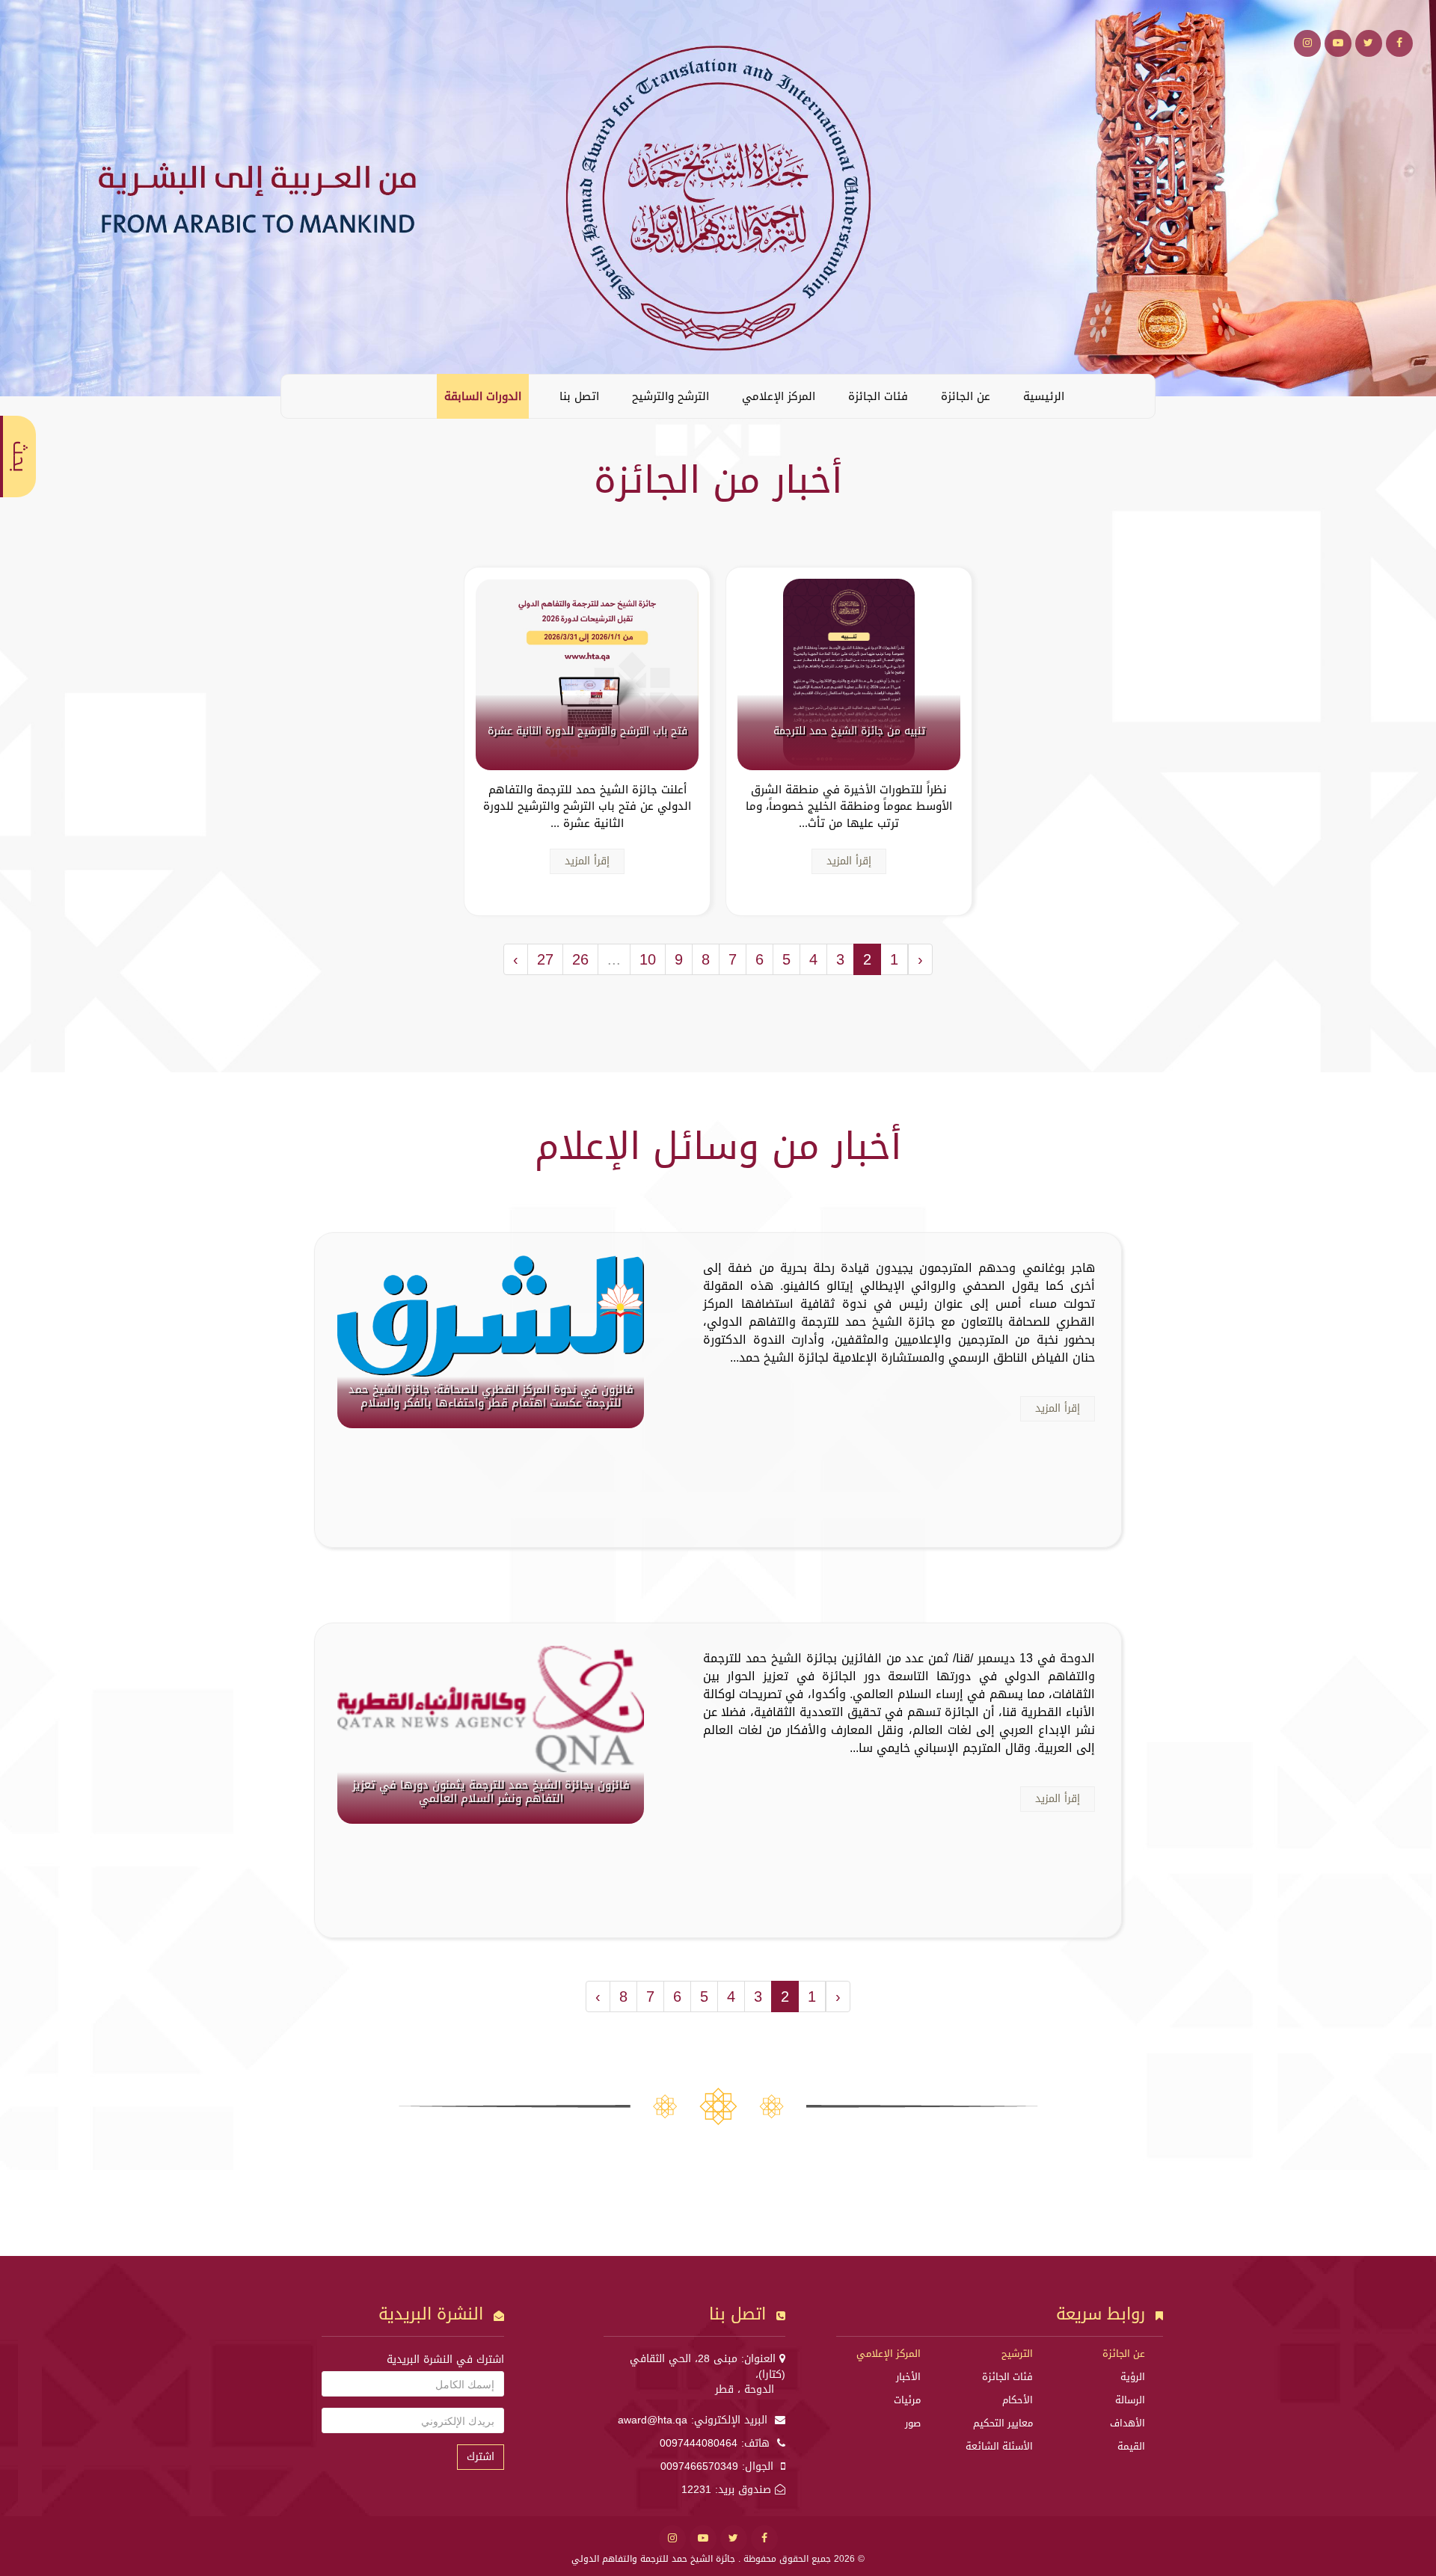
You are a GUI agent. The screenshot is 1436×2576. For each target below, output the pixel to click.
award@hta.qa (653, 2420)
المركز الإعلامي (779, 396)
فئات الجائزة (878, 396)
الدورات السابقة (483, 396)
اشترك (481, 2457)
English (304, 396)
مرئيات (907, 2400)
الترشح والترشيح (671, 396)
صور (913, 2423)
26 (580, 959)
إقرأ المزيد (849, 861)
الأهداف (1127, 2423)
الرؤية (1133, 2377)
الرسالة (1130, 2400)
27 (545, 959)
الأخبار (908, 2377)
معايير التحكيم (1003, 2423)
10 (648, 959)
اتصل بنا (579, 396)
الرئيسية (1044, 396)
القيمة (1131, 2446)
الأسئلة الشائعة (999, 2446)
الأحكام (1018, 2400)
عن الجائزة (966, 396)
